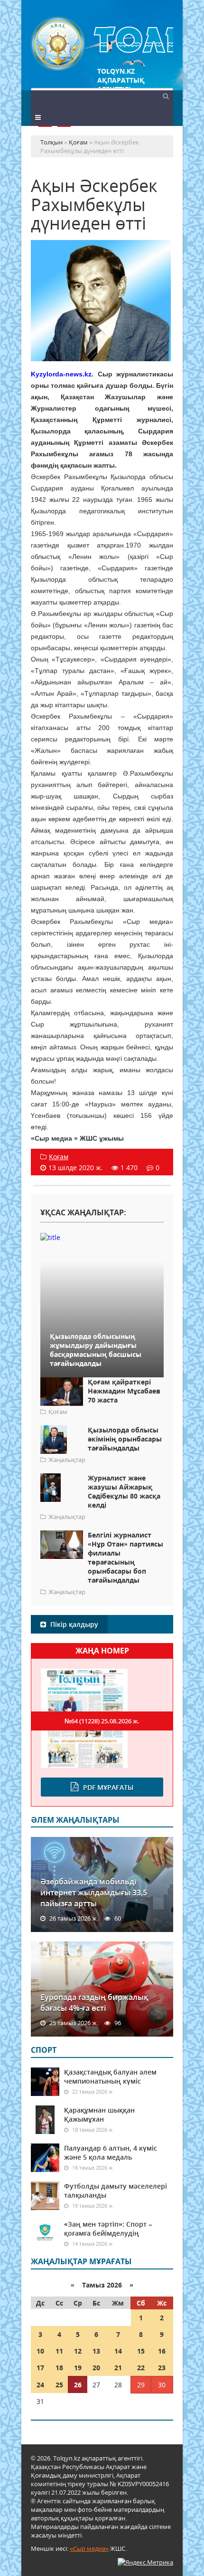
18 (59, 2368)
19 (78, 2368)
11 (59, 2351)
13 (96, 2351)
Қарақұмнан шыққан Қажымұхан (99, 2115)
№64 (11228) (102, 1721)
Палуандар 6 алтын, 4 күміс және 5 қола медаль (111, 2153)
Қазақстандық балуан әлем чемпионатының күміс (110, 2076)
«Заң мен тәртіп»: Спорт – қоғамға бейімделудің (108, 2229)
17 (40, 2368)
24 (40, 2385)
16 (162, 2351)
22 (141, 2368)
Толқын (102, 44)
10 (40, 2351)
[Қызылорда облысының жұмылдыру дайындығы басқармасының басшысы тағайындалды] (102, 1237)
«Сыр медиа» (89, 2548)
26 (78, 2385)
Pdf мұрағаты (108, 1787)
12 (78, 2351)
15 (141, 2351)
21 (118, 2368)
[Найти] (166, 96)
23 (162, 2368)
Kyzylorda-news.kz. (62, 374)
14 (118, 2351)
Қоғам (59, 1157)
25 (59, 2385)
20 (96, 2368)
